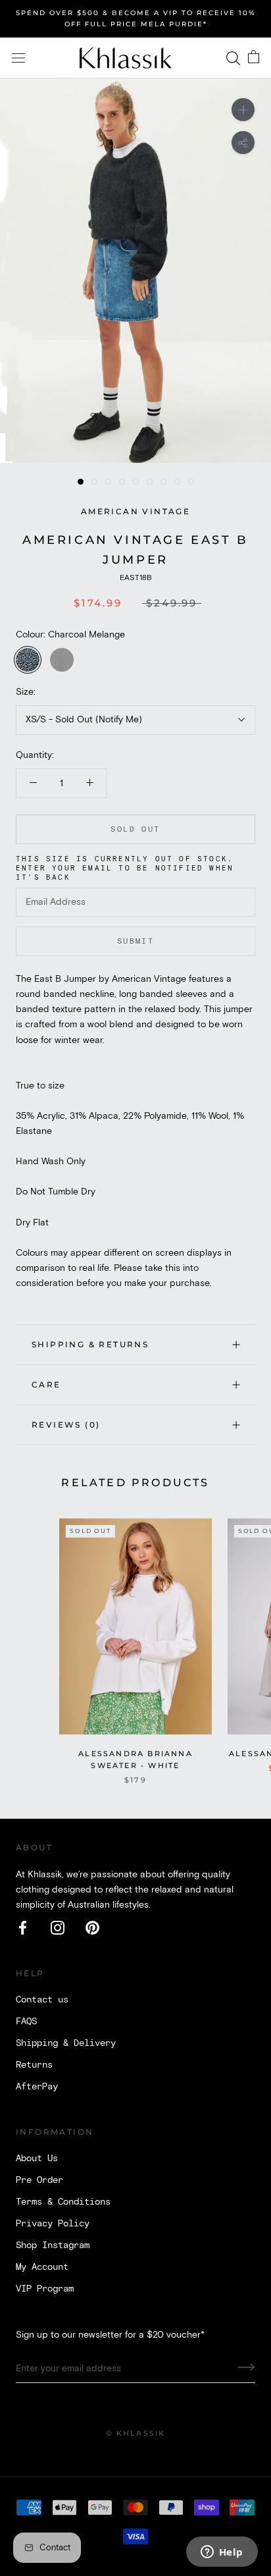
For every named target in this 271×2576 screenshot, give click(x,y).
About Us (37, 2159)
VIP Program (45, 2289)
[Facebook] (23, 1928)
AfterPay (37, 2087)
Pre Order (39, 2180)
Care (46, 1384)
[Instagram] (58, 1928)
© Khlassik (136, 2433)
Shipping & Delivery (66, 2043)
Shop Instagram (53, 2245)
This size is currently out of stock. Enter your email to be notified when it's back (125, 869)
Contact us (42, 2000)
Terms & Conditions (63, 2202)
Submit (135, 941)
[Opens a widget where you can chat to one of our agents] (222, 2553)
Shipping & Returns (90, 1344)
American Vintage (135, 511)
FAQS (26, 2022)
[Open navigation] (18, 58)
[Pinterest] (92, 1928)
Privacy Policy (53, 2224)
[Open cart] (254, 58)
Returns (34, 2065)
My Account (42, 2267)
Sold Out (135, 829)
